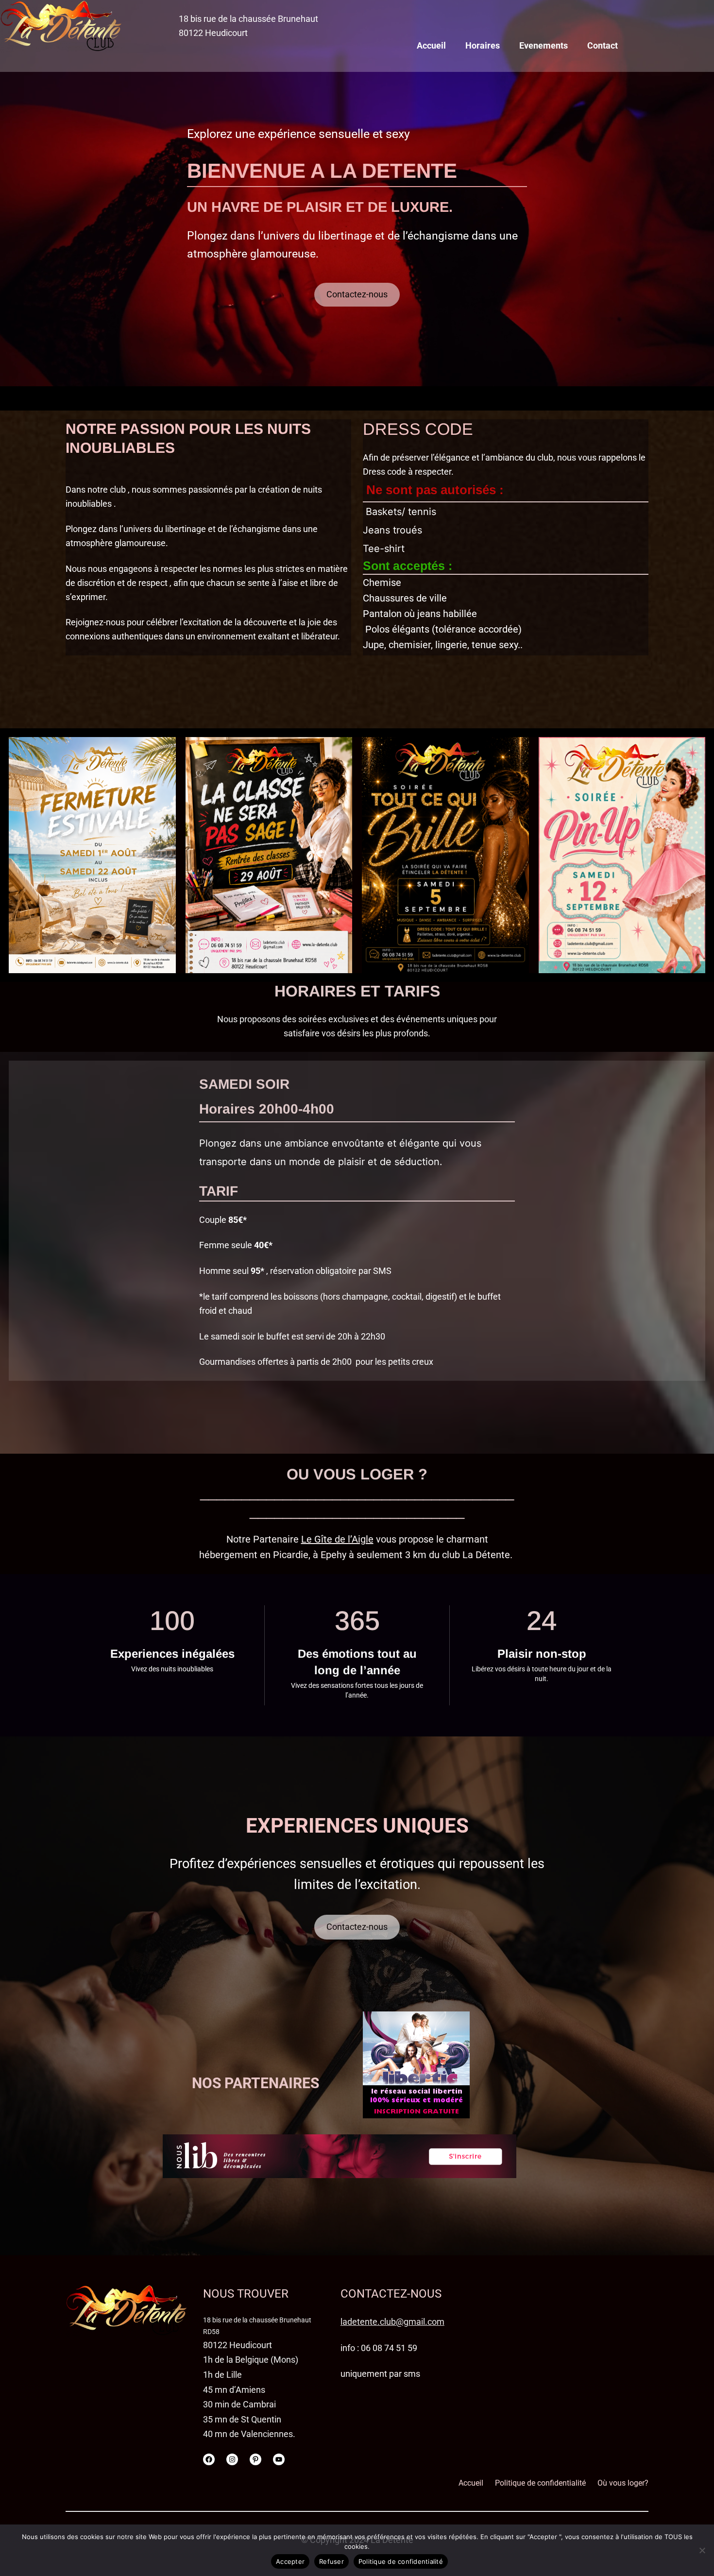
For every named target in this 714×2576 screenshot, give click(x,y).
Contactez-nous (357, 294)
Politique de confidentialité (401, 2561)
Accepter (290, 2561)
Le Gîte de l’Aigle (337, 1539)
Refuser (331, 2561)
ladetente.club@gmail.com (392, 2322)
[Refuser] (702, 2550)
